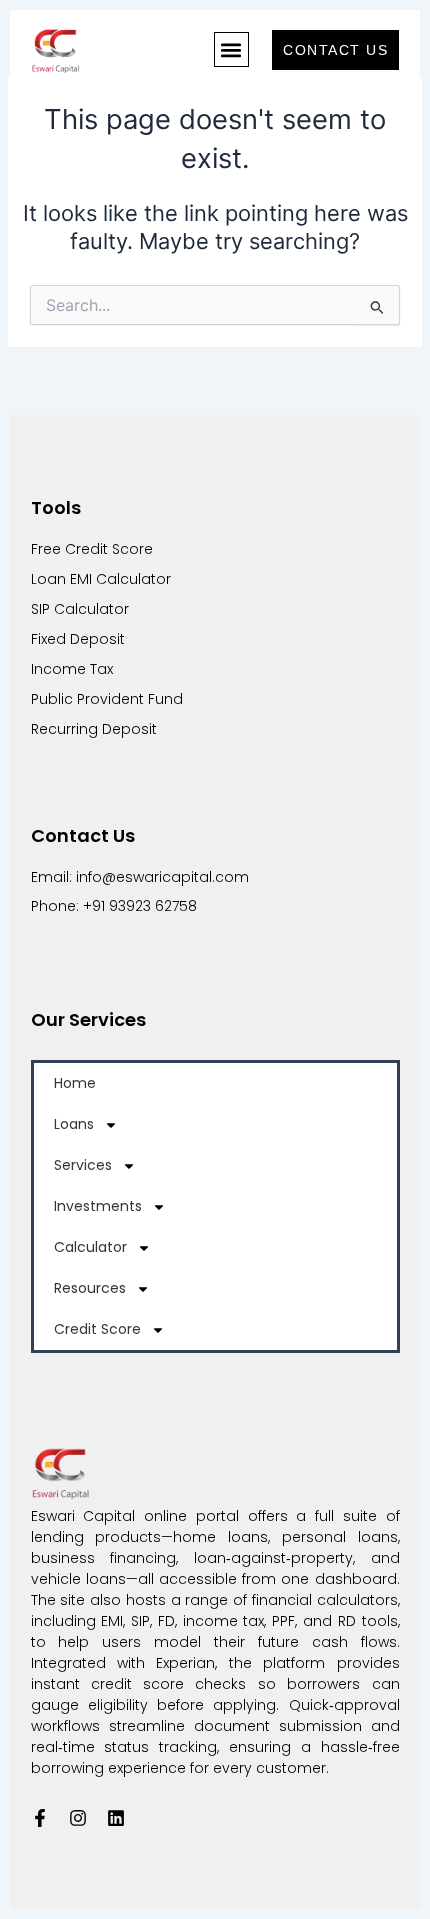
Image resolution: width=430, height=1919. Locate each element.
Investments (98, 1206)
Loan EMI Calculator (101, 579)
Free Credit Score (92, 549)
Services (83, 1165)
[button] (231, 49)
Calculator (90, 1247)
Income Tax (74, 669)
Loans (74, 1124)
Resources (90, 1288)
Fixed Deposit (78, 639)
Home (75, 1083)
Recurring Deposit (94, 729)
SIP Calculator (80, 609)
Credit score (97, 1329)
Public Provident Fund (107, 699)
